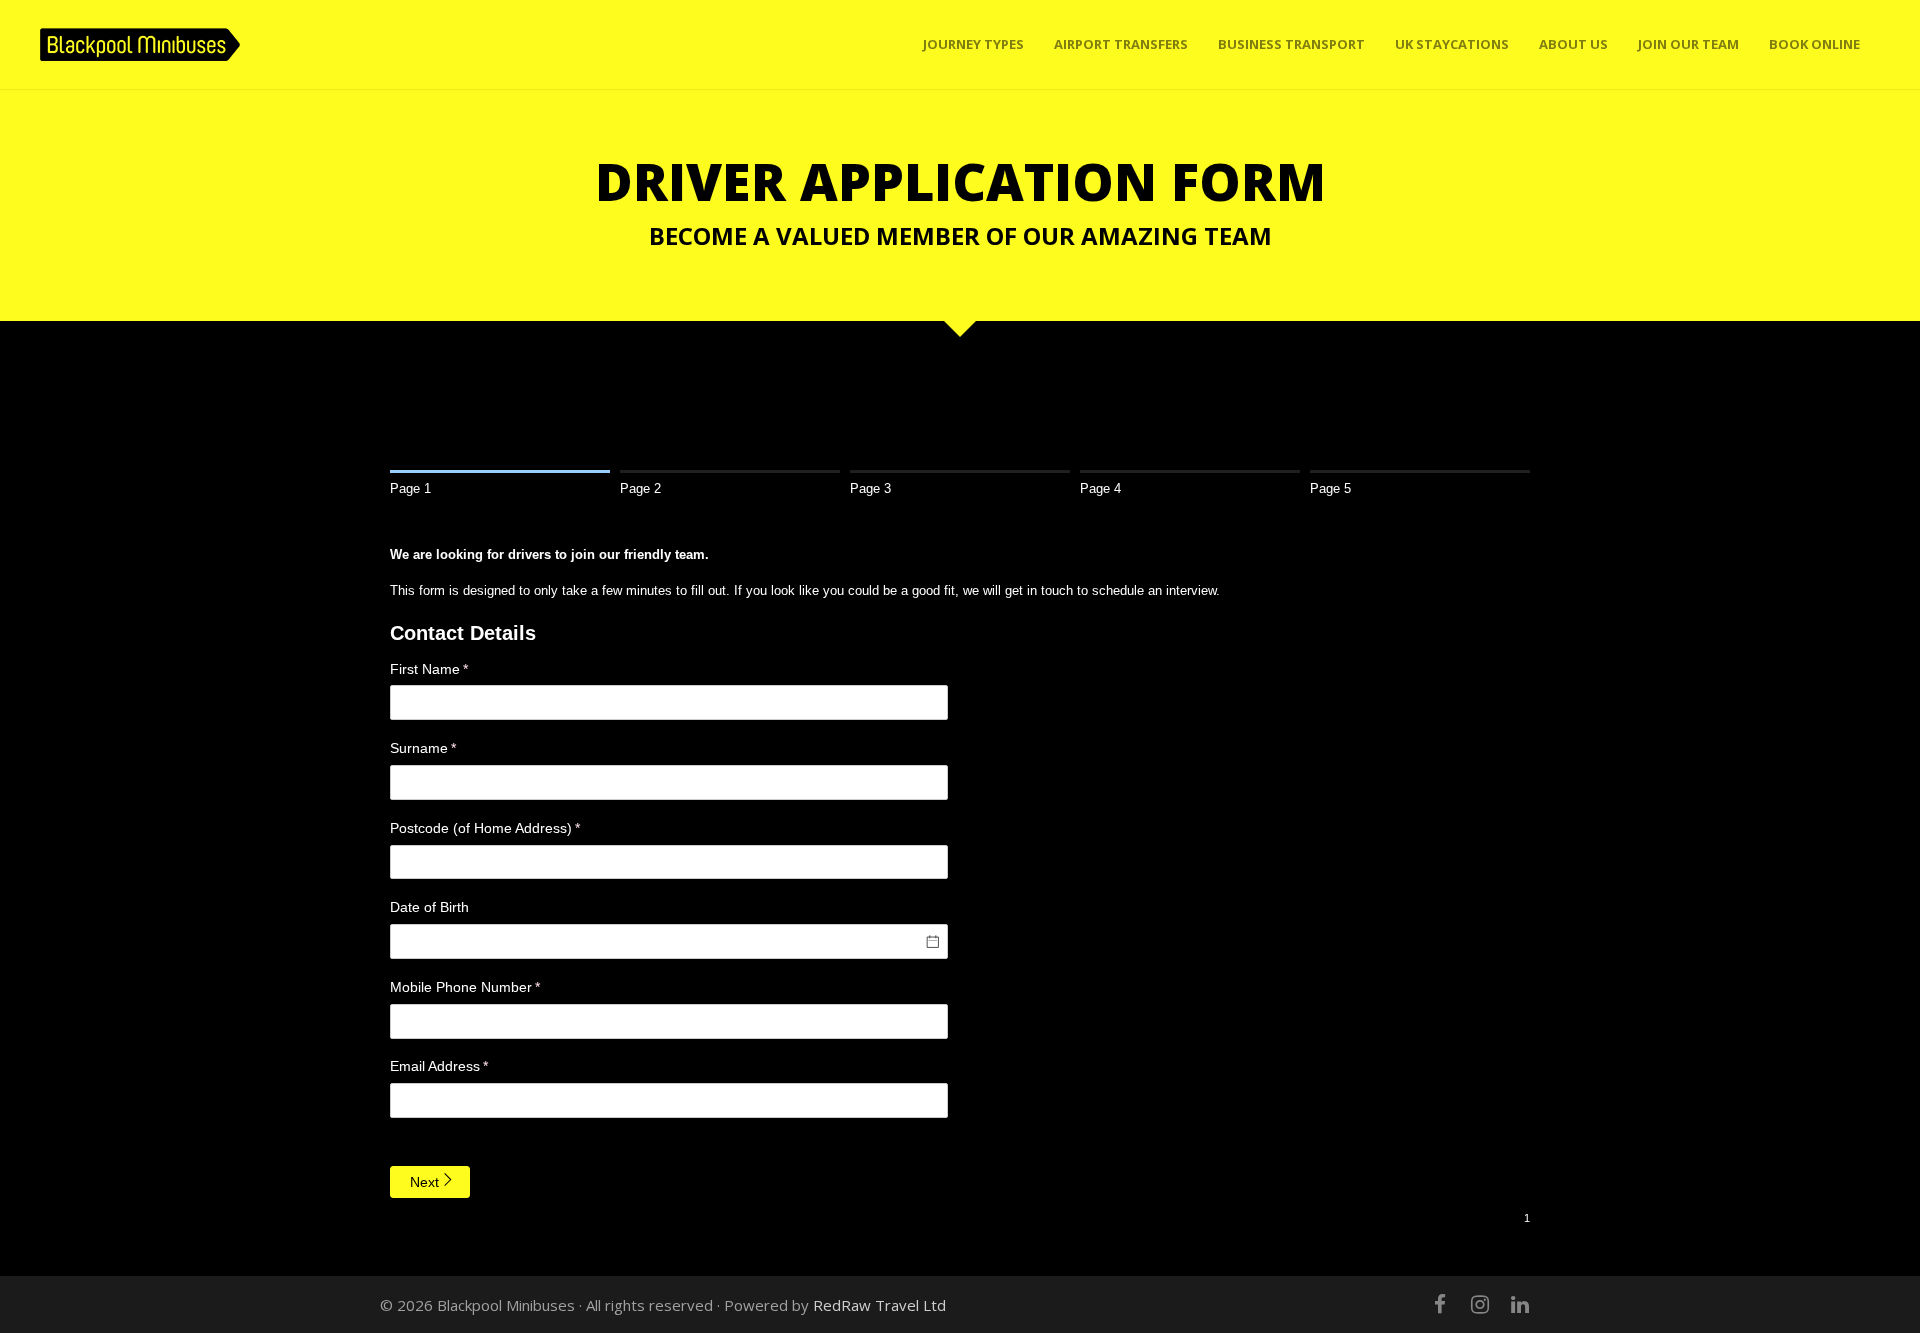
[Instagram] (1480, 1304)
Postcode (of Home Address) (512, 828)
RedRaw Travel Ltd (879, 1305)
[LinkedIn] (1520, 1304)
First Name (456, 669)
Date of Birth (429, 907)
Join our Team (1688, 44)
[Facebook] (1440, 1304)
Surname (450, 748)
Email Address (466, 1066)
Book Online (1814, 44)
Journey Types (973, 44)
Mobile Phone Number (492, 987)
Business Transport (1291, 44)
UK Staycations (1452, 44)
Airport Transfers (1121, 44)
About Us (1573, 44)
